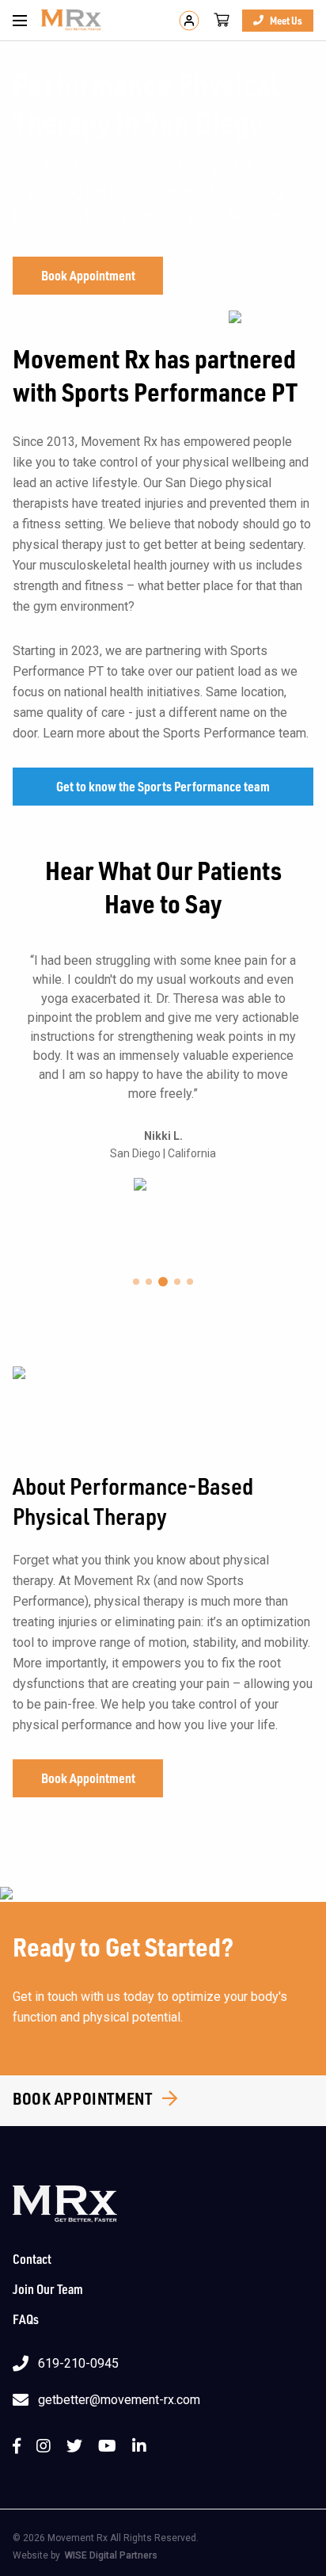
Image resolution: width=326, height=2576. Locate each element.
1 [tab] (136, 1282)
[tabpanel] (163, 1071)
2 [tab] (149, 1282)
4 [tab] (177, 1282)
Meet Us (286, 20)
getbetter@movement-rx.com (119, 2400)
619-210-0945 (78, 2363)
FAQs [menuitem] (26, 2319)
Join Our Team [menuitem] (48, 2289)
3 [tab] (163, 1282)
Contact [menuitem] (32, 2259)
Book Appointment (88, 275)
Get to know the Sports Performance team (163, 786)
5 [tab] (190, 1282)
